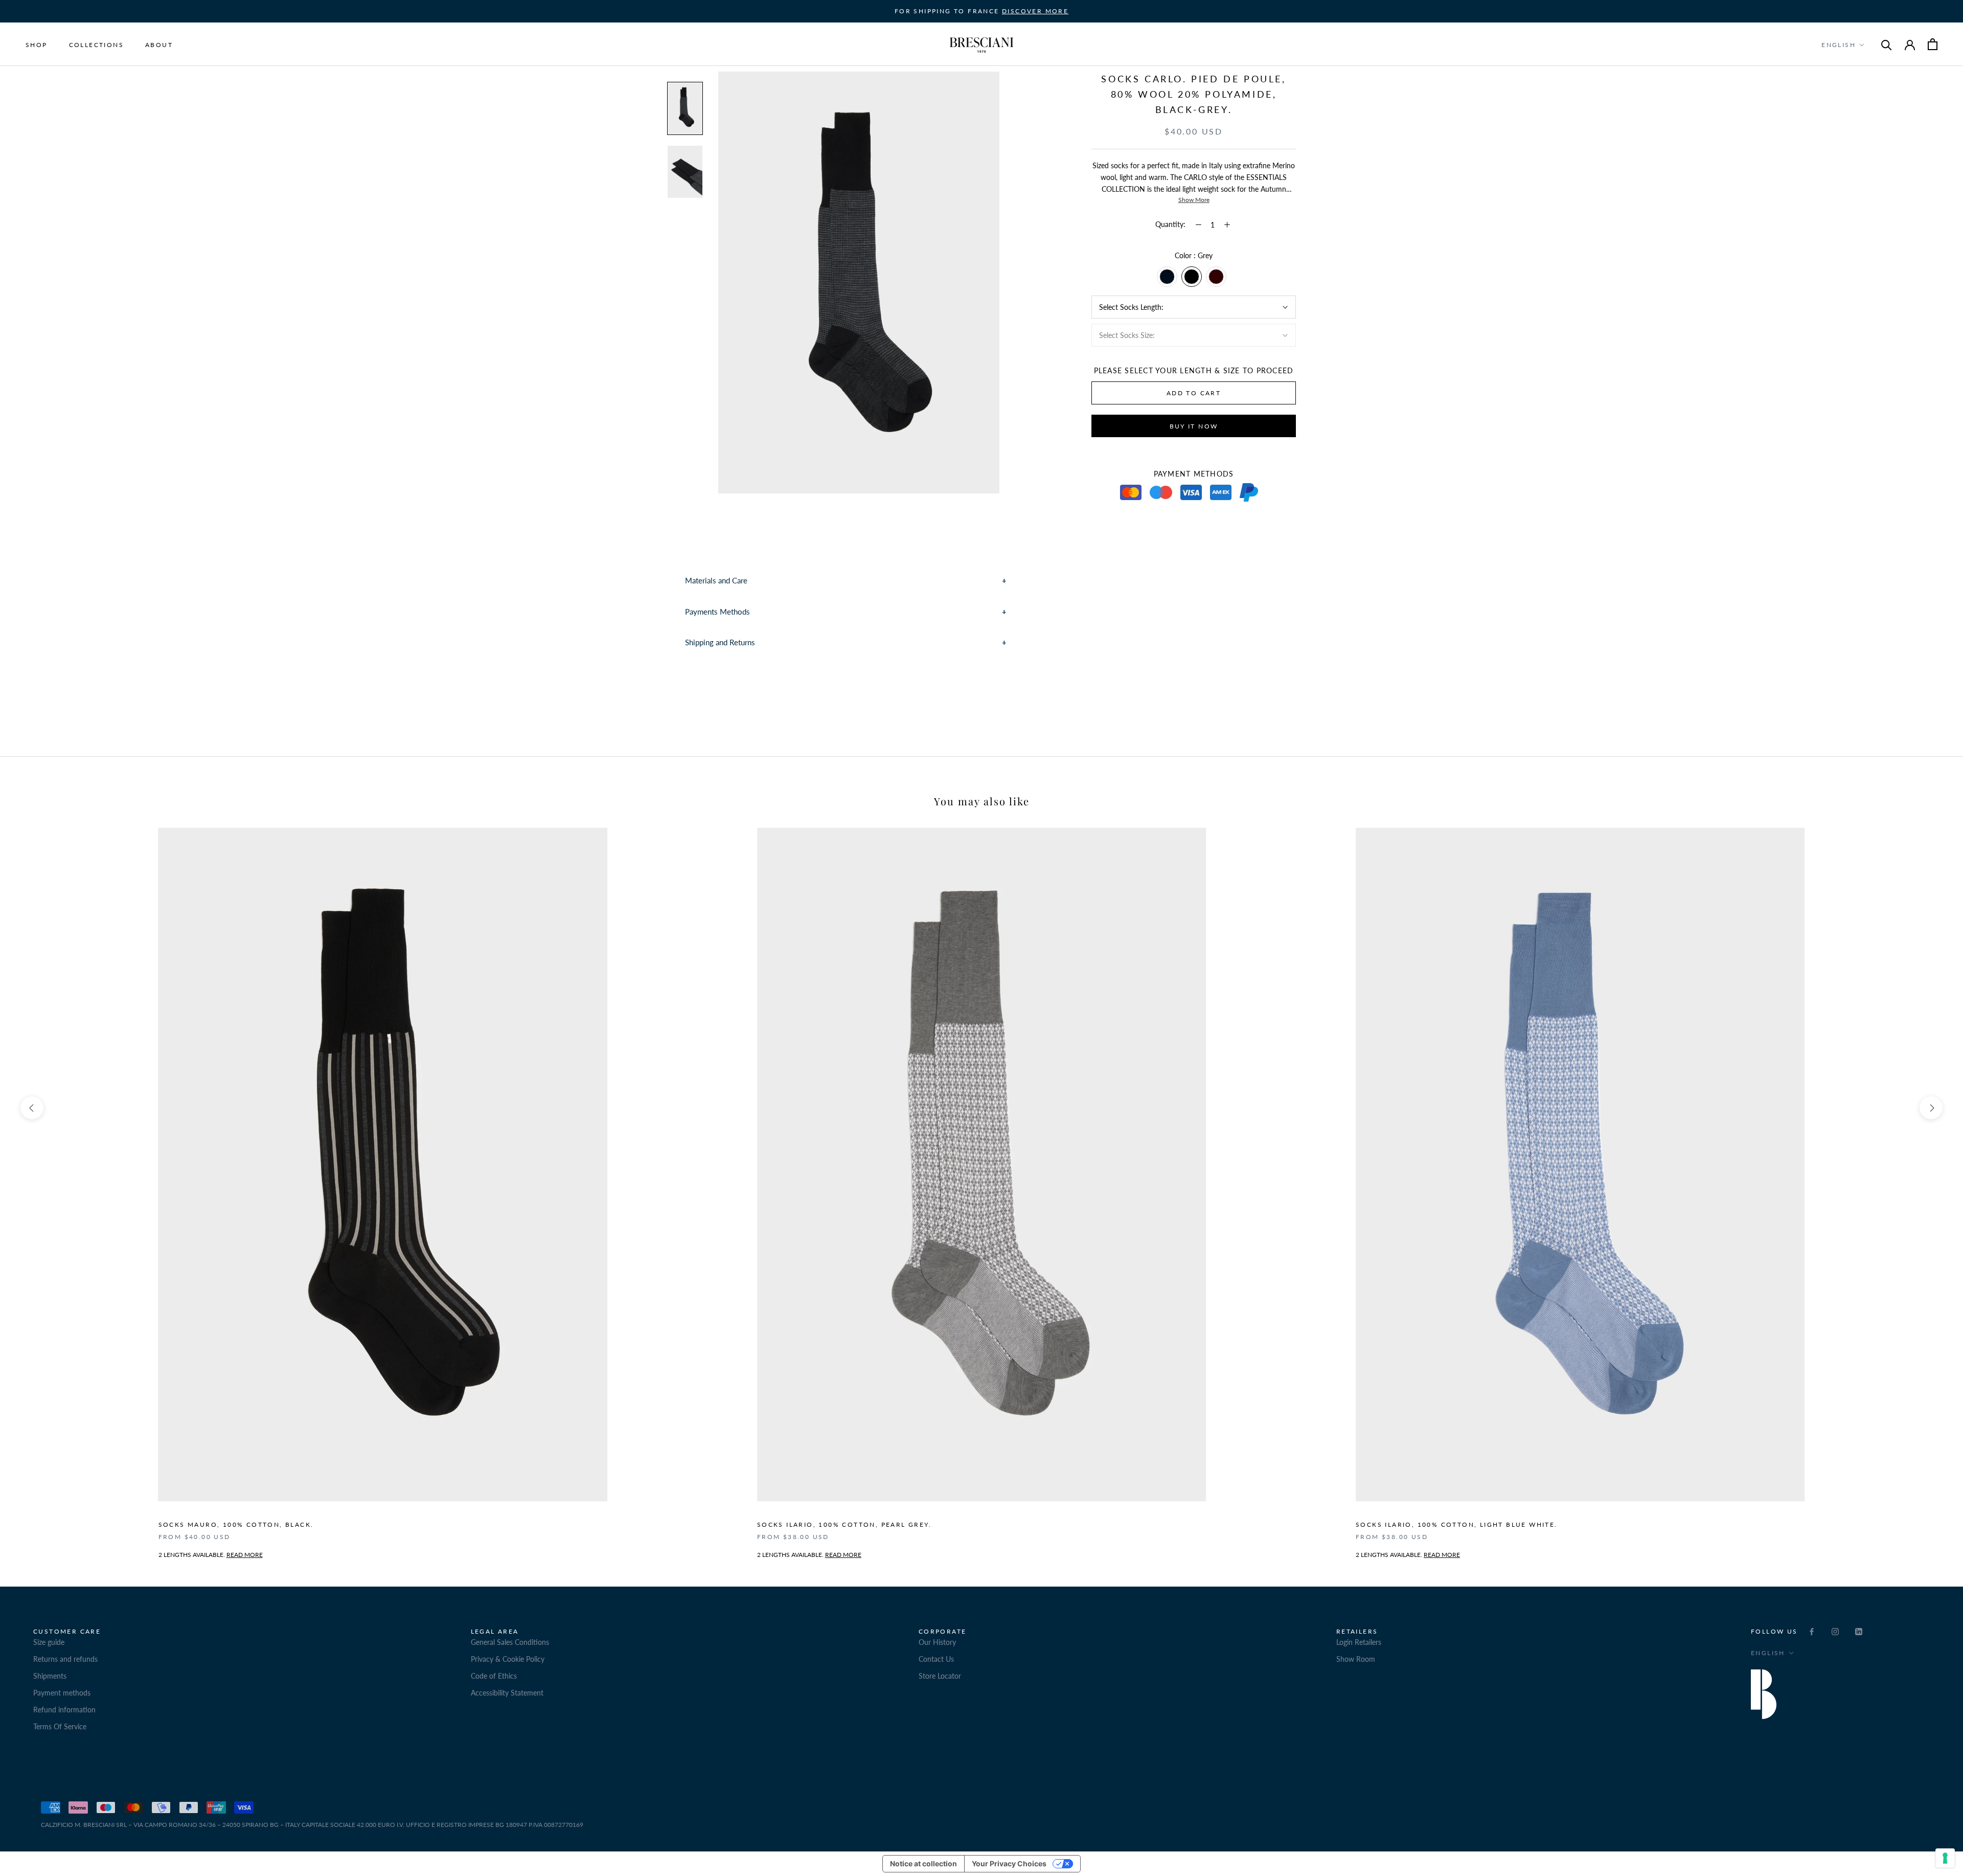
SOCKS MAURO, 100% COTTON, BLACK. (236, 1524)
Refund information (64, 1710)
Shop (37, 45)
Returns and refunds (65, 1659)
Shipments (50, 1676)
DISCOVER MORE (1035, 11)
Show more (1194, 200)
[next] (1931, 1108)
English (1839, 45)
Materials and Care (716, 580)
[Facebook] (1812, 1631)
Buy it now (1194, 426)
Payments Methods (717, 612)
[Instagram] (1835, 1631)
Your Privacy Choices (1009, 1863)
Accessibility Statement (507, 1693)
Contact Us (936, 1659)
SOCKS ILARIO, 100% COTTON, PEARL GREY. (844, 1524)
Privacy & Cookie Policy (508, 1659)
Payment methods (62, 1693)
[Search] (1887, 44)
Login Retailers (1359, 1642)
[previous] (32, 1108)
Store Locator (940, 1676)
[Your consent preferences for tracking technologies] (1945, 1858)
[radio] (1167, 277)
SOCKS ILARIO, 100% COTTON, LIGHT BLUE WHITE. (1457, 1524)
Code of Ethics (494, 1676)
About (159, 45)
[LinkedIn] (1859, 1631)
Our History (937, 1642)
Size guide (49, 1642)
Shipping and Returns (720, 642)
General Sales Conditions (510, 1642)
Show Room (1356, 1659)
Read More (843, 1555)
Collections (96, 45)
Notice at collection (923, 1863)
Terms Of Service (60, 1726)
